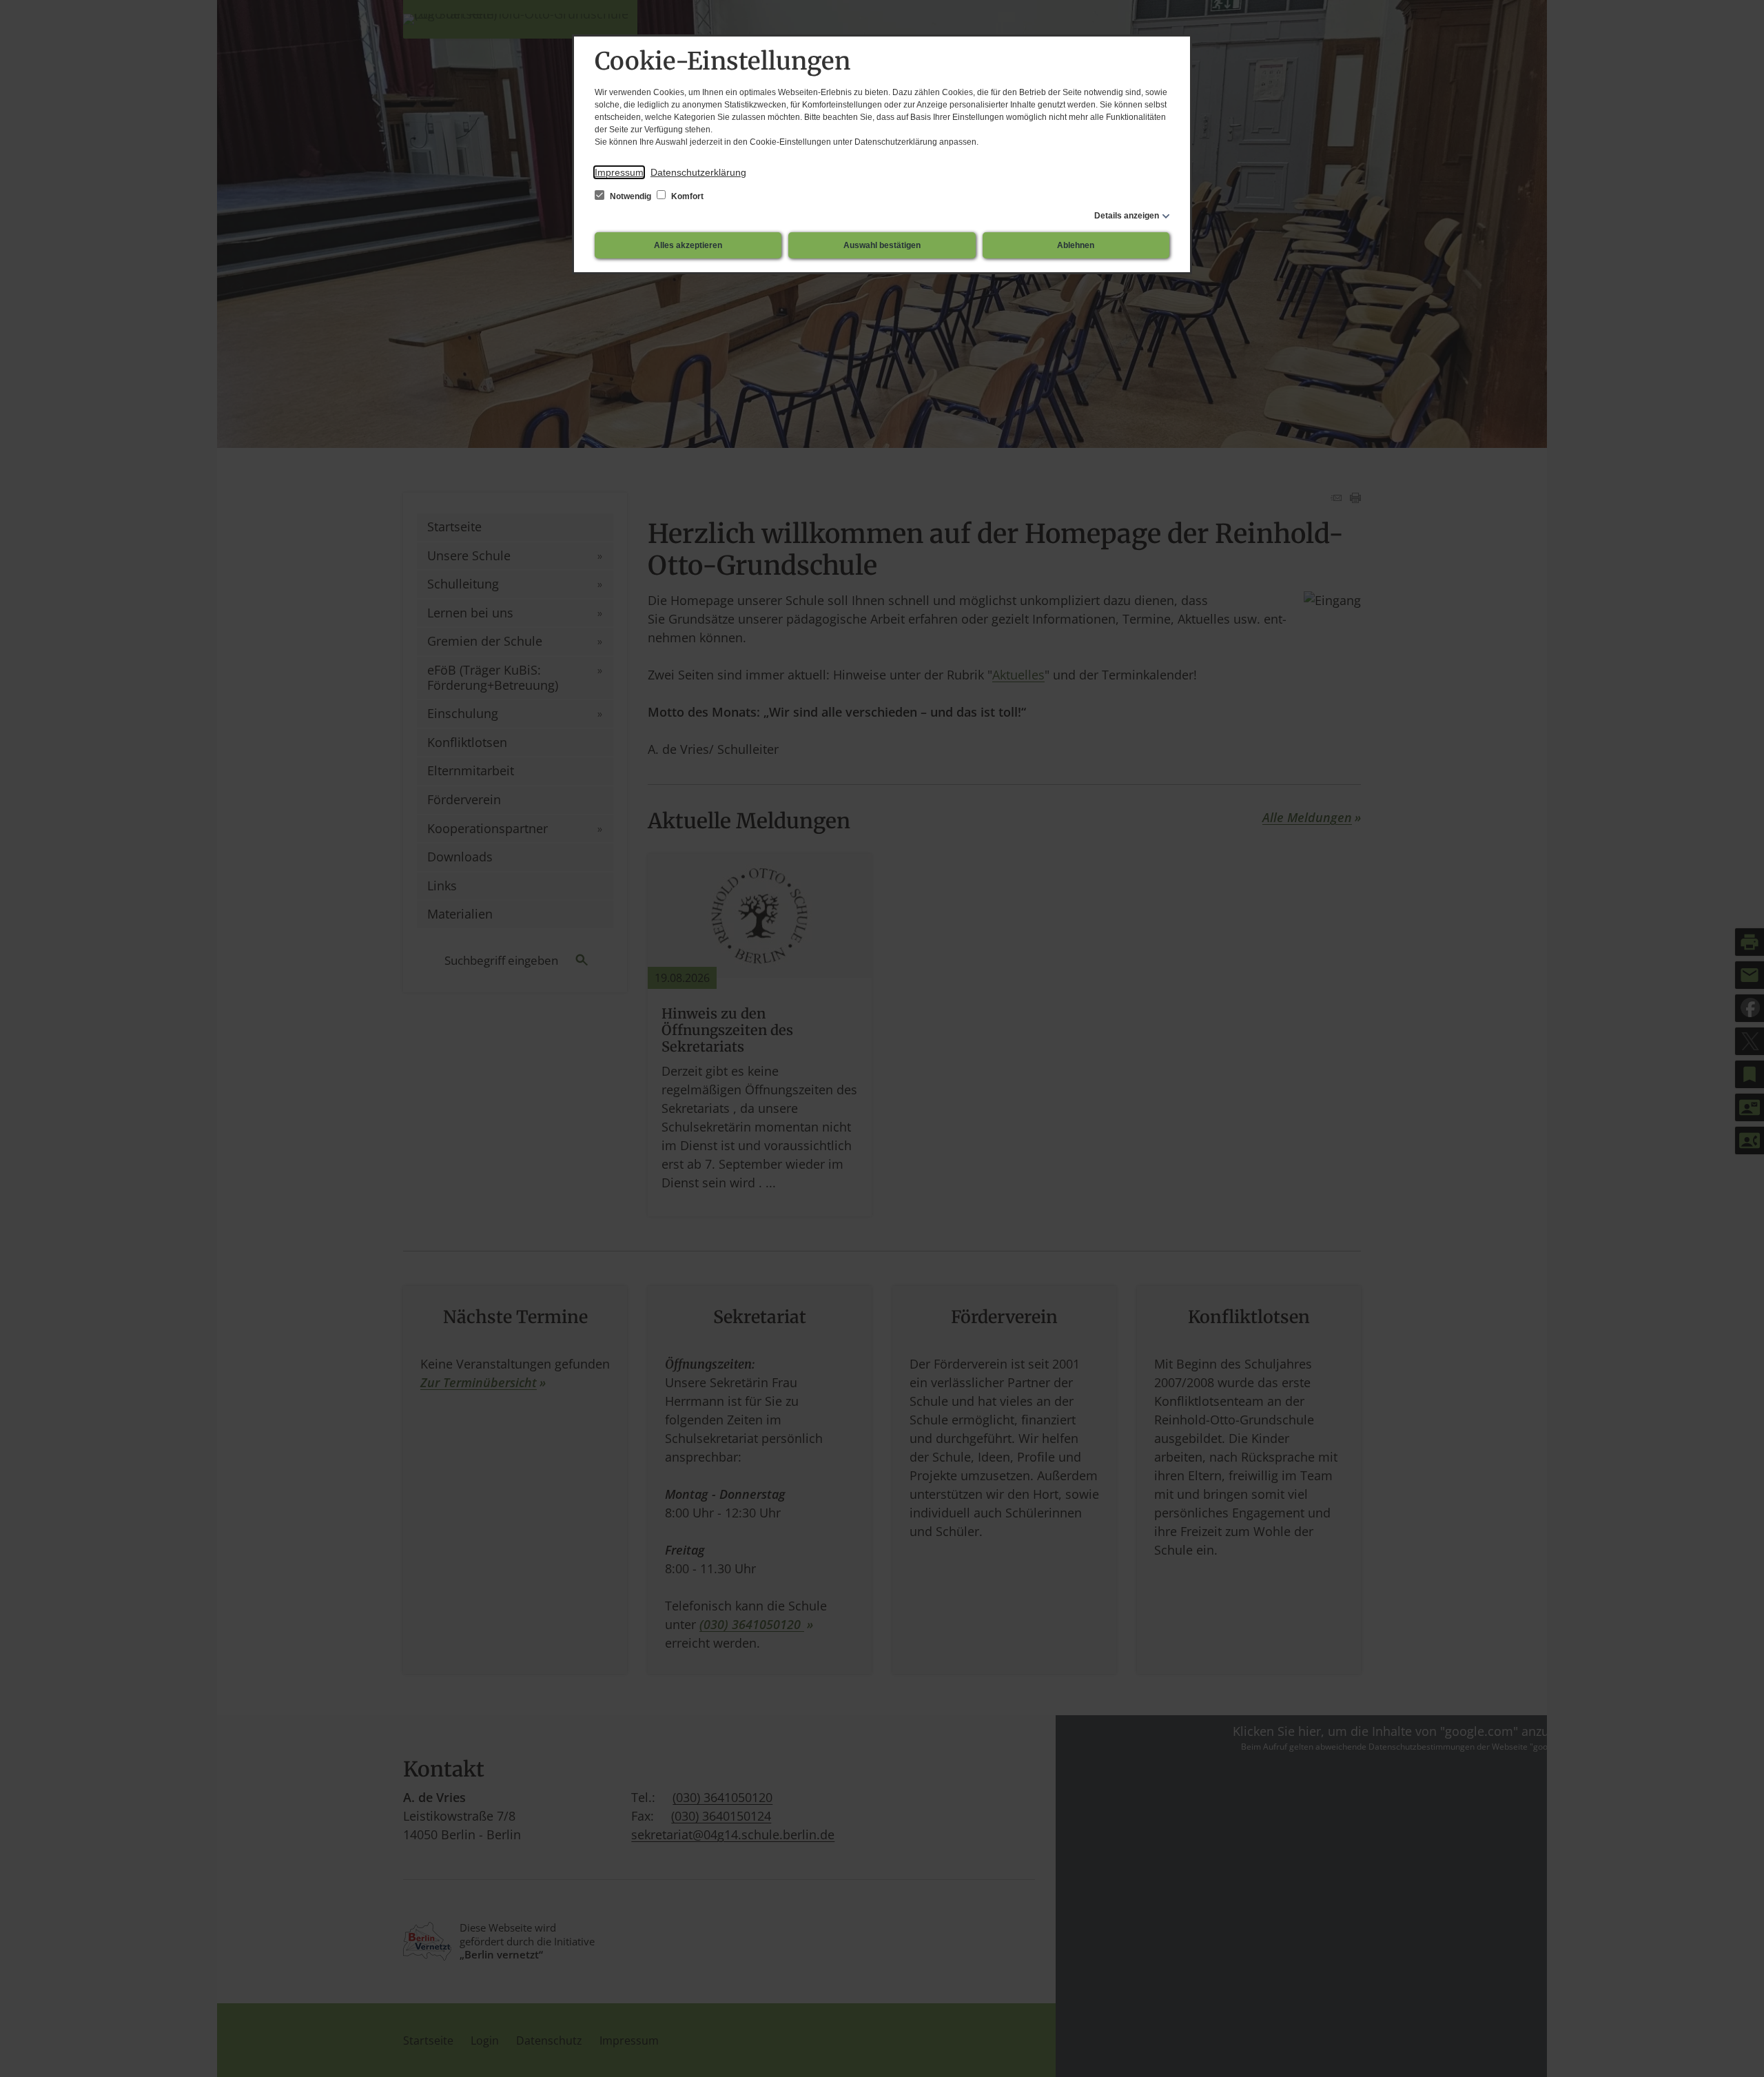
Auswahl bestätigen (882, 245)
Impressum (619, 172)
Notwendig (630, 196)
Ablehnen (1076, 245)
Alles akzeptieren (688, 245)
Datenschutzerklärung (698, 172)
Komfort (686, 196)
